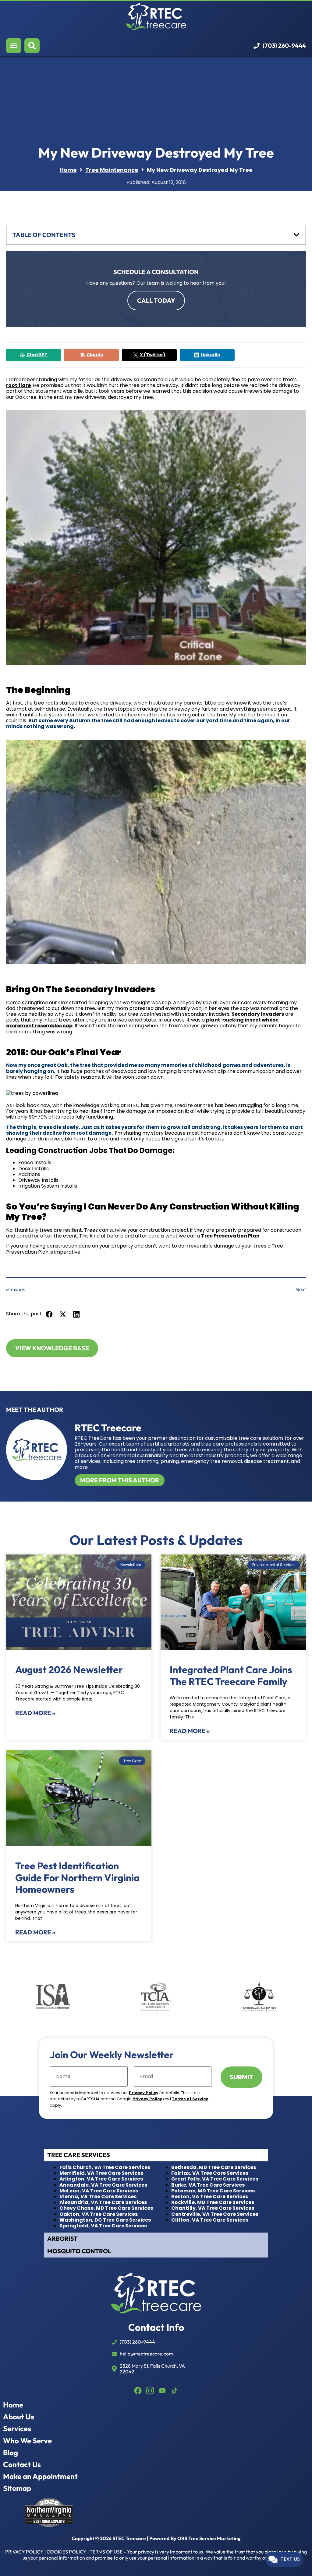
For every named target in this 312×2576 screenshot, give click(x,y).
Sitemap (17, 2488)
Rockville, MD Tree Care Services (213, 2202)
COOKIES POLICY (67, 2552)
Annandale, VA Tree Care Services (103, 2185)
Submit (241, 2077)
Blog (11, 2453)
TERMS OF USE (106, 2552)
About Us (19, 2417)
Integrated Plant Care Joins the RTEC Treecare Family (231, 1675)
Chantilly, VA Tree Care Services (213, 2208)
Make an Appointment (40, 2476)
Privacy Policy (144, 2093)
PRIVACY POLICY (24, 2552)
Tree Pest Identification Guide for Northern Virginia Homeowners (77, 1877)
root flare (18, 385)
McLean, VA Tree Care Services (99, 2191)
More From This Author (120, 1480)
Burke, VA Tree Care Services (208, 2185)
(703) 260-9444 (284, 46)
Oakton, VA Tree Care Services (99, 2214)
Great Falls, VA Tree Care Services (215, 2179)
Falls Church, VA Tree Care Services (105, 2167)
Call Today (156, 300)
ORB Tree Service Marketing (209, 2538)
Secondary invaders (258, 1014)
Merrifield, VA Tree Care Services (101, 2173)
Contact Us (22, 2465)
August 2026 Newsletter (69, 1669)
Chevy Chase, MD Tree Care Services (106, 2208)
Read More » (35, 1713)
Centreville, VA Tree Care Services (215, 2214)
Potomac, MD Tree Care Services (213, 2191)
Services (17, 2429)
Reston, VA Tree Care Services (210, 2197)
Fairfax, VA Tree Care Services (210, 2173)
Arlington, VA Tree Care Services (101, 2179)
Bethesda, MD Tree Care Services (214, 2167)
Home (13, 2405)
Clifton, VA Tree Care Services (210, 2220)
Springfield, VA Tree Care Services (103, 2226)
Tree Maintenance (112, 170)
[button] (49, 1314)
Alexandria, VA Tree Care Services (103, 2202)
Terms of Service (190, 2099)
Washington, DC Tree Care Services (105, 2220)
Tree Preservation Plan (230, 1236)
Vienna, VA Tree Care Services (98, 2197)
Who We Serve (27, 2441)
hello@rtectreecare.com (146, 2354)
